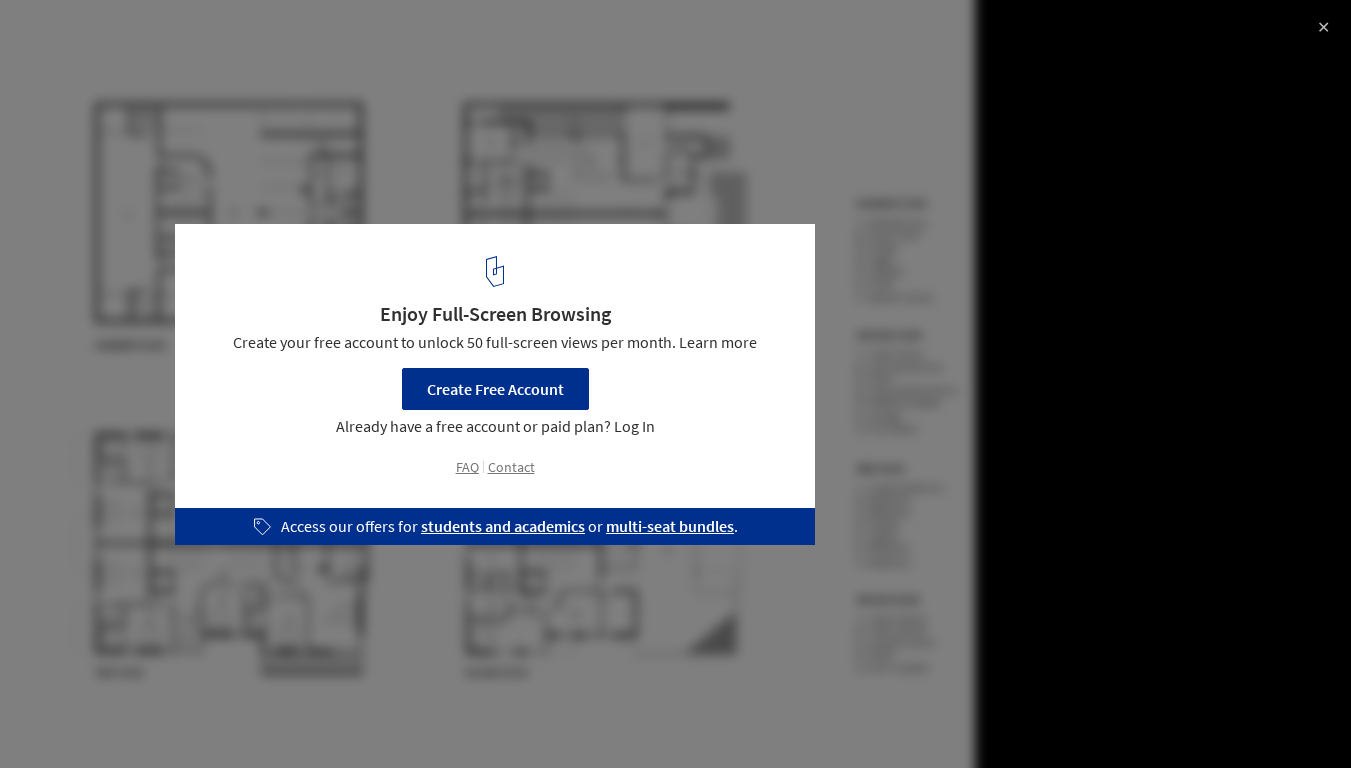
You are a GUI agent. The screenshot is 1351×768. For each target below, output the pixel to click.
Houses (57, 717)
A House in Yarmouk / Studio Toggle (197, 36)
